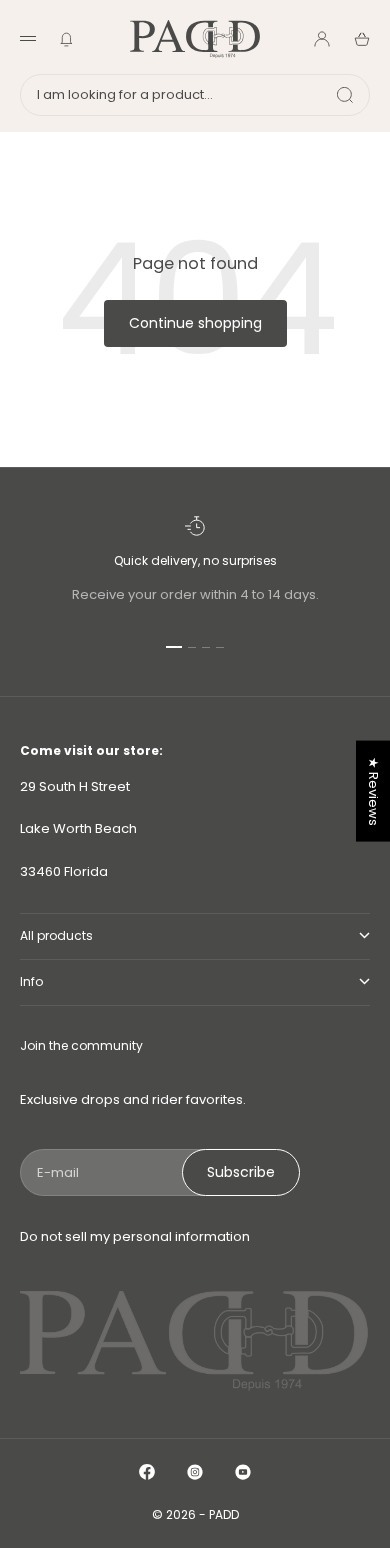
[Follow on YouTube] (243, 1472)
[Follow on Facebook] (147, 1472)
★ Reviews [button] (373, 791)
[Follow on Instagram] (195, 1472)
